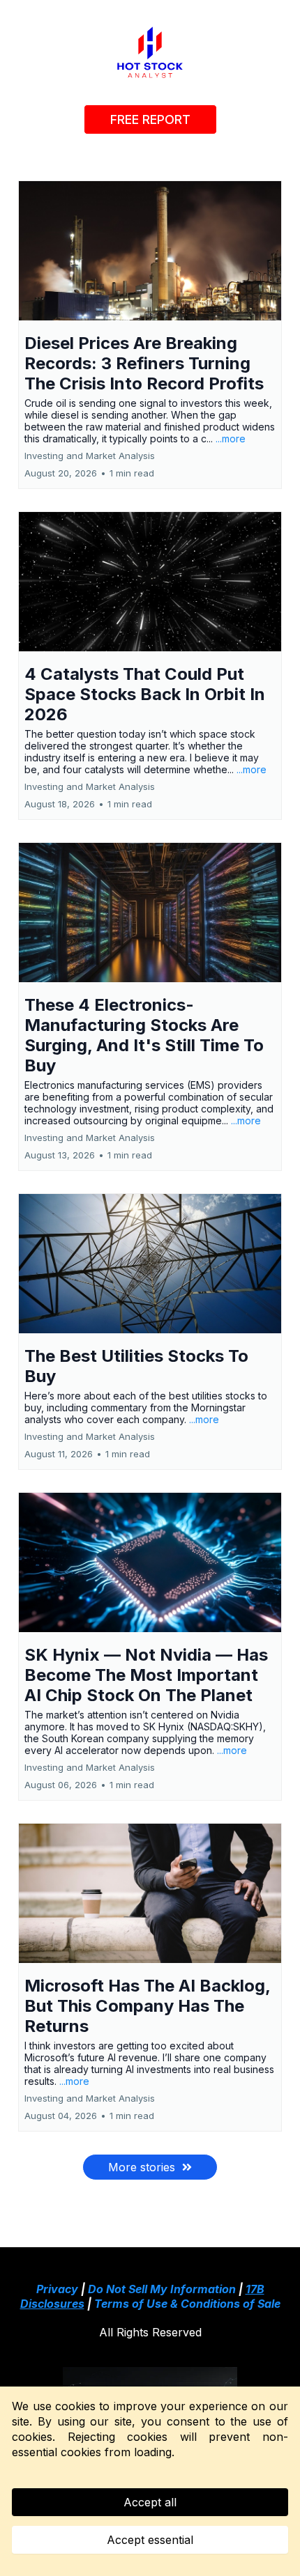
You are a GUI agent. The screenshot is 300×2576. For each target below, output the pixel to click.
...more (231, 439)
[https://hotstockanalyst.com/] (150, 52)
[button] (150, 335)
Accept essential (150, 2540)
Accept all (150, 2502)
